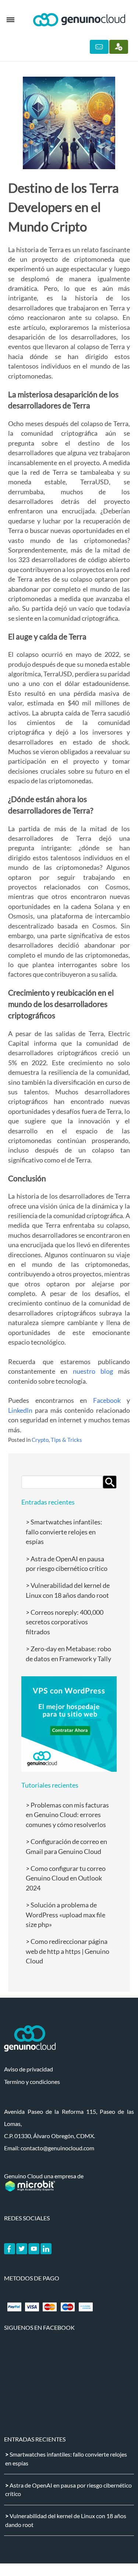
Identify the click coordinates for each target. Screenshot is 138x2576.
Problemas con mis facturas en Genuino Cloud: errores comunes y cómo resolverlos (67, 1815)
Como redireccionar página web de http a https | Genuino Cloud (68, 1951)
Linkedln (20, 1410)
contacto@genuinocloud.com (57, 2148)
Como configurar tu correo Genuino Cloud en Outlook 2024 (66, 1878)
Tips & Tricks (66, 1440)
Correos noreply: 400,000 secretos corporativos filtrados (65, 1622)
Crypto (40, 1440)
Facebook (107, 1400)
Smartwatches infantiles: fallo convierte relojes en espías (64, 1532)
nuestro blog (93, 1371)
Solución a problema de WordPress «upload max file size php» (66, 1915)
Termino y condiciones (32, 2082)
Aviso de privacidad (29, 2069)
